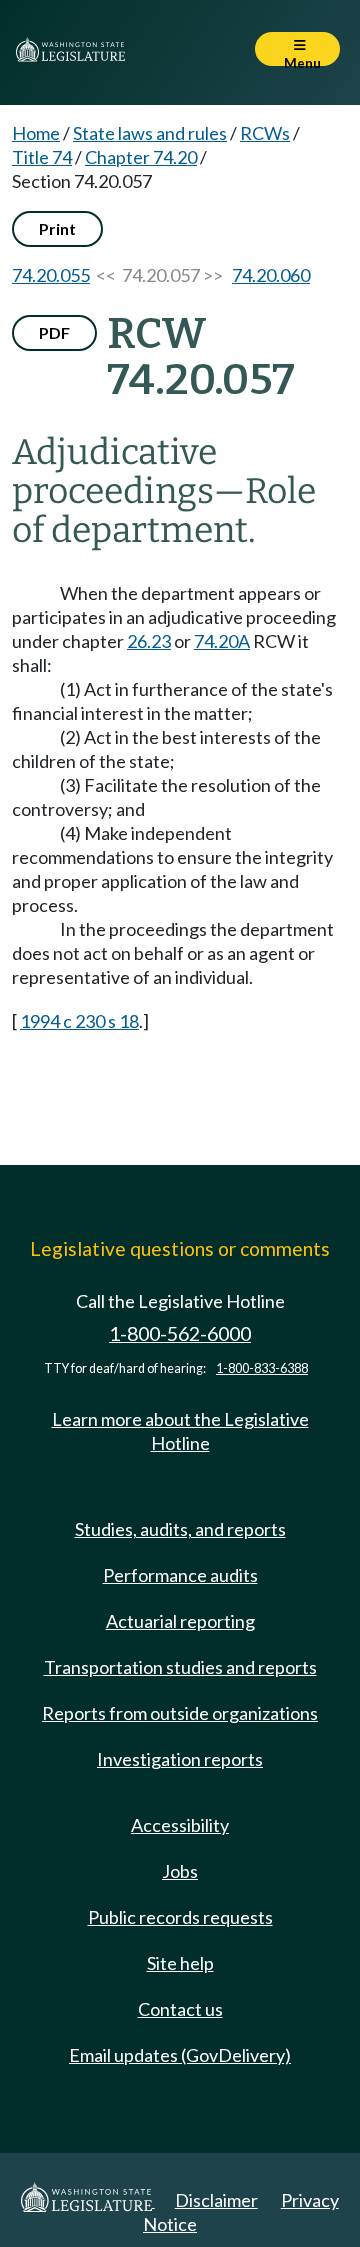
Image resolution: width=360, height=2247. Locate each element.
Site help (180, 1963)
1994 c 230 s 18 (79, 1021)
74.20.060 (271, 275)
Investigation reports (180, 1759)
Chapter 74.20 (141, 157)
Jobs (180, 1871)
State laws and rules (150, 133)
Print (57, 228)
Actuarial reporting (180, 1621)
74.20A (222, 641)
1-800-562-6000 (180, 1333)
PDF (54, 332)
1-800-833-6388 (262, 1368)
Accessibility (180, 1825)
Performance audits (180, 1575)
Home (36, 133)
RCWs (265, 133)
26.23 (149, 641)
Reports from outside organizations (180, 1713)
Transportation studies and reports (180, 1667)
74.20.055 (51, 275)
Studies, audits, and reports (180, 1529)
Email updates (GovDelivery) (180, 2055)
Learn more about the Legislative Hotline (180, 1431)
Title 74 (42, 157)
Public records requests (180, 1917)
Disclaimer (216, 2200)
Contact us (180, 2009)
